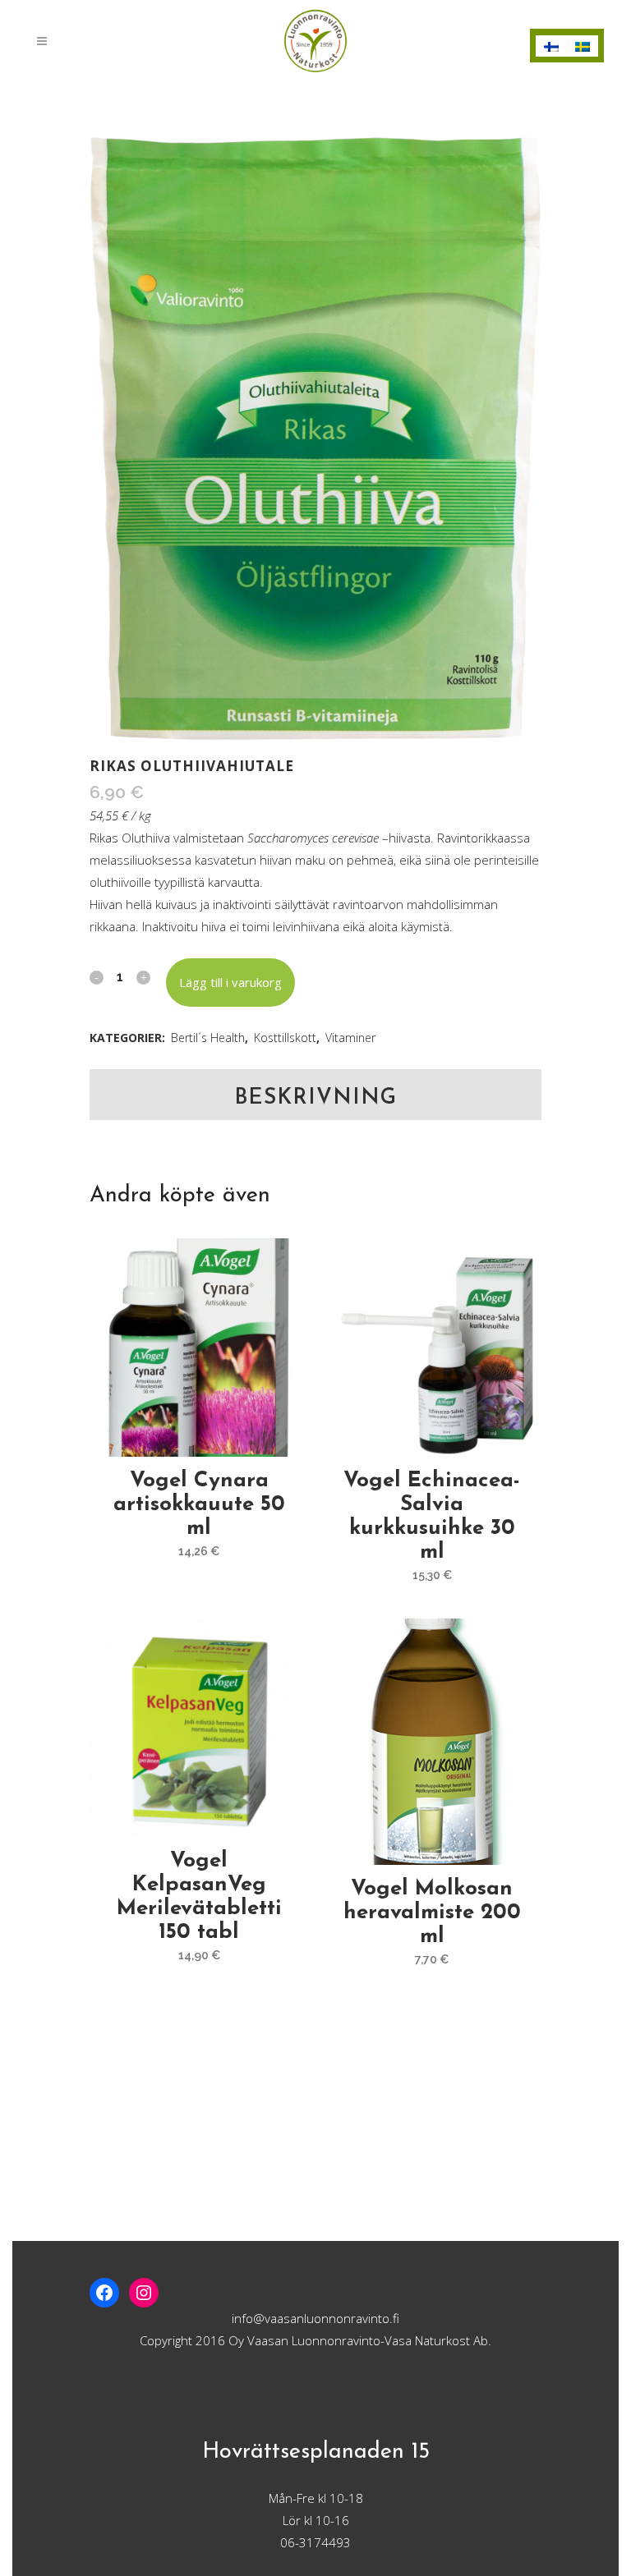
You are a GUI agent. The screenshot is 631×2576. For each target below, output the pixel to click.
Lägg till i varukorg (230, 982)
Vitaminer (350, 1038)
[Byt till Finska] (551, 46)
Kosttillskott (285, 1038)
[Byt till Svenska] (583, 46)
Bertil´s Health (208, 1038)
